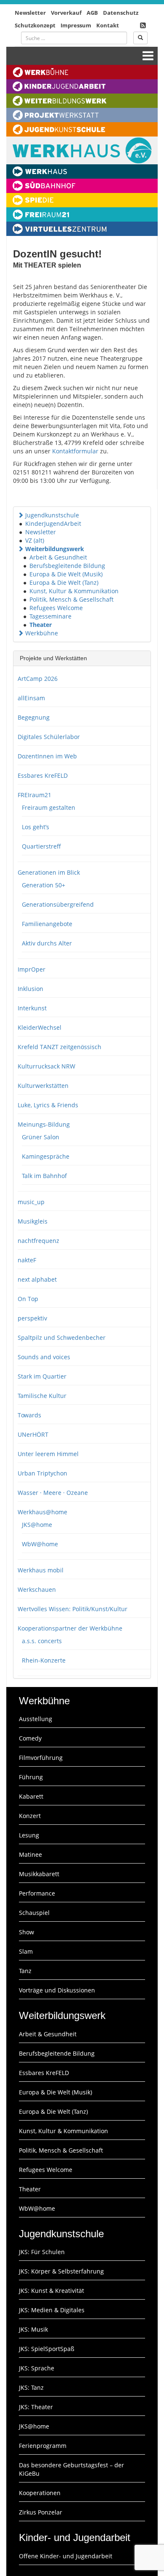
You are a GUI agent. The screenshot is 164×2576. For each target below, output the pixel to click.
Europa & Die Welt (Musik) (66, 574)
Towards (29, 1415)
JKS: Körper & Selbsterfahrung (61, 2271)
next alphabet (37, 1279)
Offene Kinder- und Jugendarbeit (66, 2556)
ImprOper (32, 969)
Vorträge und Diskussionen (57, 1990)
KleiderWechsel (40, 1027)
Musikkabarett (39, 1874)
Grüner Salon (41, 1137)
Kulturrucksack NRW (46, 1066)
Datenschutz (121, 13)
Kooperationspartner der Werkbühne (70, 1628)
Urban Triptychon (42, 1473)
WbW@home (40, 1544)
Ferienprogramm (43, 2446)
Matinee (30, 1854)
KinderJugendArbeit (53, 524)
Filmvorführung (41, 1758)
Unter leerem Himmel (48, 1454)
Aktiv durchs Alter (47, 943)
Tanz (25, 1971)
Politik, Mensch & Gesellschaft (71, 599)
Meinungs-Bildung (44, 1124)
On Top (28, 1299)
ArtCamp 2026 (38, 679)
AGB (92, 13)
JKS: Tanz (31, 2387)
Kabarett (31, 1796)
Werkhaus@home (42, 1512)
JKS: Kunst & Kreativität (52, 2291)
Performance (37, 1893)
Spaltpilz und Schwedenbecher (62, 1338)
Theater (41, 625)
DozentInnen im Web (47, 756)
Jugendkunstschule (52, 515)
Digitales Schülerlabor (49, 737)
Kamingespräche (46, 1156)
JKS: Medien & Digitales (52, 2310)
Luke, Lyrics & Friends (48, 1105)
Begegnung (34, 717)
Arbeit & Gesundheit (58, 557)
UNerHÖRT (33, 1434)
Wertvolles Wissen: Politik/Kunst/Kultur (73, 1609)
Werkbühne (42, 633)
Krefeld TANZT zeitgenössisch (60, 1047)
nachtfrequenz (38, 1241)
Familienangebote (47, 924)
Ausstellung (36, 1719)
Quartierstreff (41, 846)
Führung (31, 1777)
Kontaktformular (75, 451)
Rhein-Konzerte (44, 1660)
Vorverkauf (66, 13)
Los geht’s (36, 827)
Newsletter (30, 13)
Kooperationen (40, 2493)
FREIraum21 (34, 795)
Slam (26, 1951)
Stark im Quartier (42, 1376)
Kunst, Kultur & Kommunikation (74, 591)
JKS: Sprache (37, 2368)
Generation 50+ (44, 885)
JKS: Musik (33, 2329)
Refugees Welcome (56, 608)
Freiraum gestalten (49, 807)
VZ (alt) (35, 540)
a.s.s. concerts (42, 1641)
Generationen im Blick (49, 872)
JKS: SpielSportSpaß (47, 2349)
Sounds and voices (44, 1357)
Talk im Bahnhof (44, 1176)
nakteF (27, 1260)
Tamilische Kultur (42, 1396)
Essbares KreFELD (43, 775)
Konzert (30, 1816)
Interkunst (32, 1008)
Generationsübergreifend (58, 904)
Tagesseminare (50, 616)
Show (26, 1932)
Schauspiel (34, 1913)
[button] (21, 515)
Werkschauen (37, 1589)
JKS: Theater (36, 2407)
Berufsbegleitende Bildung (67, 566)
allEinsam (31, 698)
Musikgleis (33, 1221)
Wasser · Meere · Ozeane (53, 1493)
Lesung (29, 1835)
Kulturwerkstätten (43, 1086)
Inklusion (30, 989)
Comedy (30, 1738)
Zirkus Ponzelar (41, 2512)
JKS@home (37, 1525)
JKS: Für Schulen (42, 2252)
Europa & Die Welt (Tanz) (64, 582)
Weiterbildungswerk (55, 549)
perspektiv (32, 1318)
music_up (31, 1202)
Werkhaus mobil (41, 1570)
